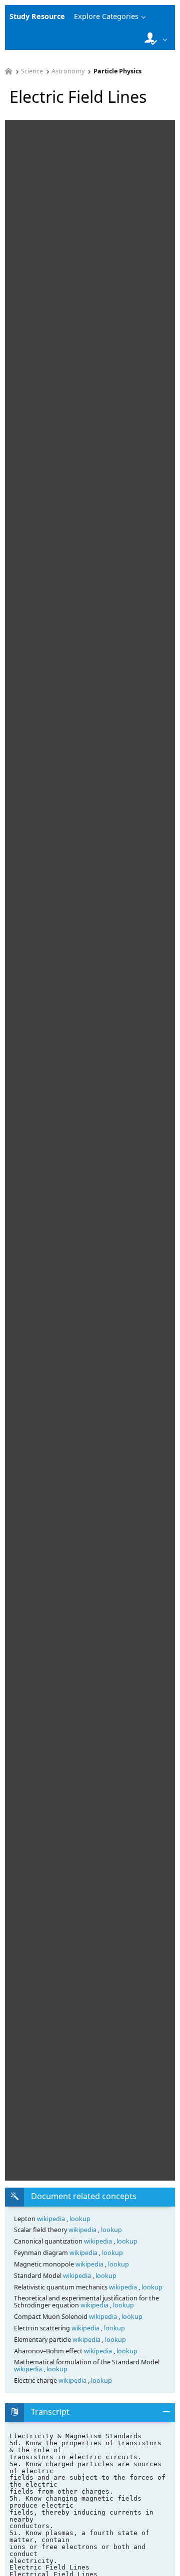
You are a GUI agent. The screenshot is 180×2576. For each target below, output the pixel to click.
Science (32, 72)
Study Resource (37, 16)
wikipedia (52, 2219)
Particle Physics (117, 72)
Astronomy (68, 72)
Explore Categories (106, 16)
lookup (80, 2219)
